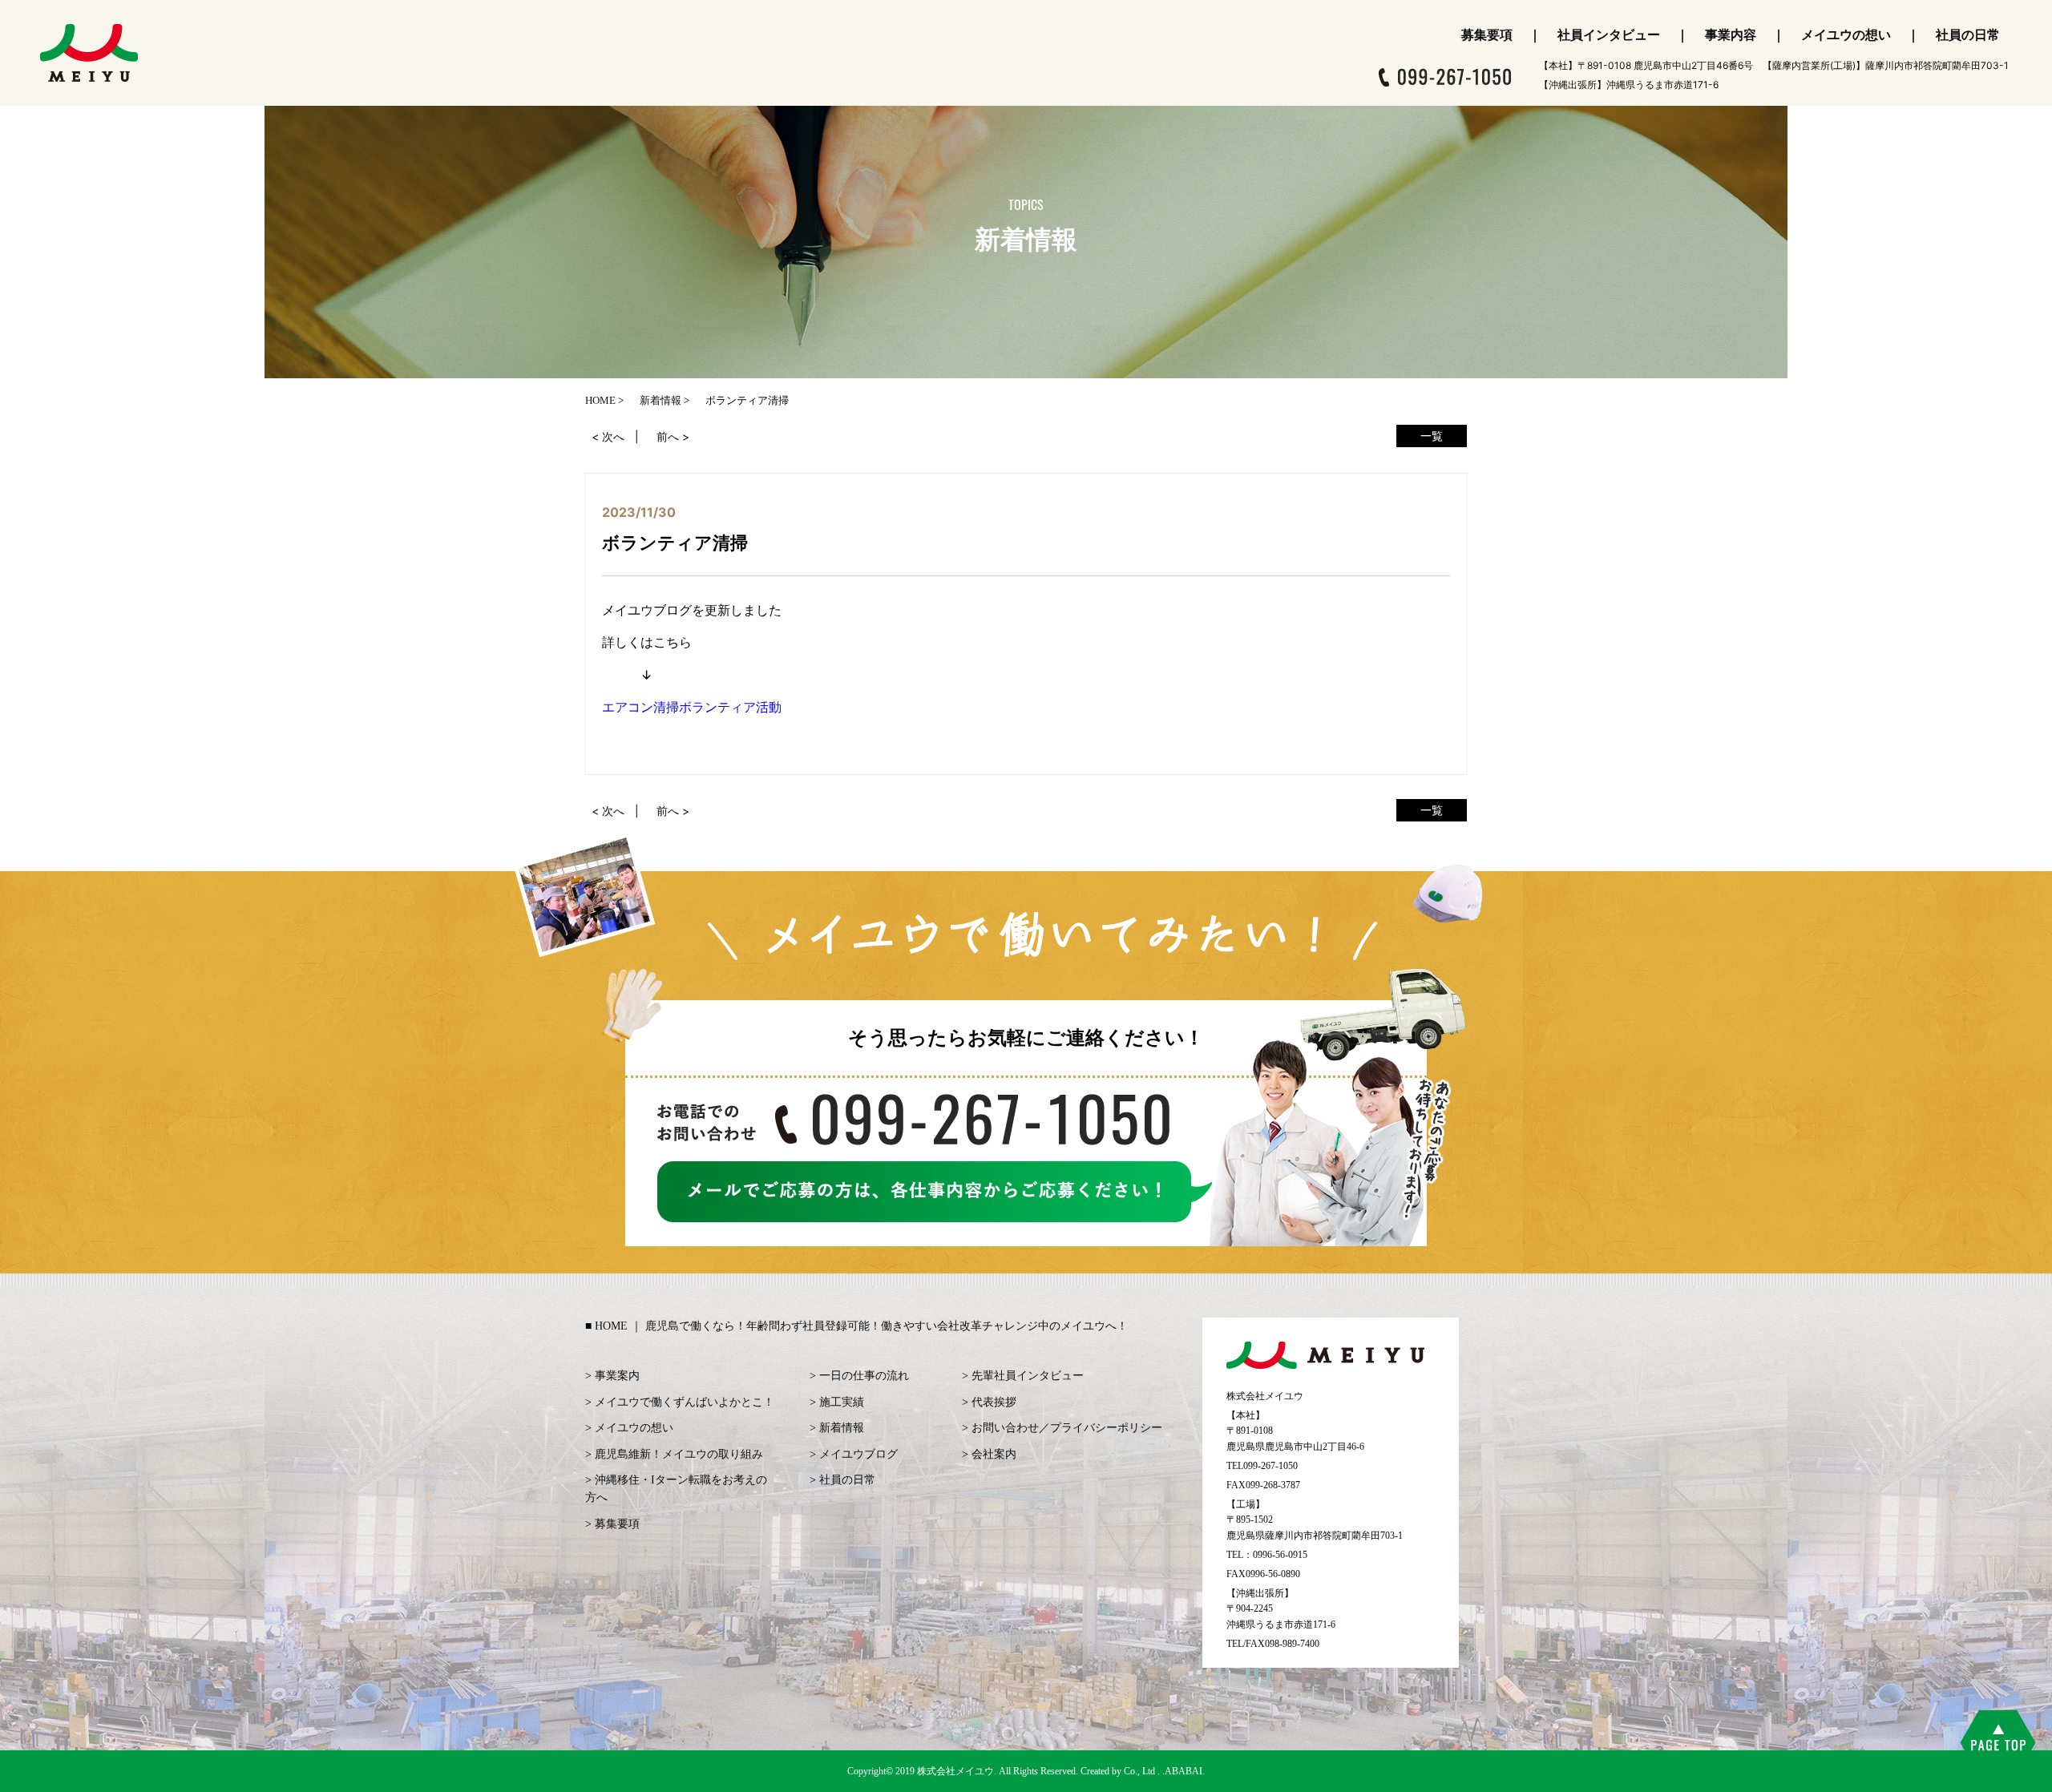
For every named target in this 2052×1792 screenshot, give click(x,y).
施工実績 (842, 1402)
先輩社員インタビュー (1028, 1376)
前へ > (673, 436)
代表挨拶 (994, 1402)
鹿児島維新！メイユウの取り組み (679, 1454)
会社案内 (994, 1454)
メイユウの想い (1846, 34)
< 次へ (608, 436)
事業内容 (1731, 34)
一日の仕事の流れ (864, 1376)
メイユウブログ (858, 1454)
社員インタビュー (1609, 34)
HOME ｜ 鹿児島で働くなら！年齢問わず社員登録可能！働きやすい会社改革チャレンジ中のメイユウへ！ (861, 1326)
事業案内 (617, 1376)
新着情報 (842, 1428)
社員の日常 (1968, 34)
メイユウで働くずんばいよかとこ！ (685, 1402)
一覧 (1432, 436)
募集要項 (1487, 34)
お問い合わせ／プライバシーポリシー (1067, 1428)
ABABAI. (1185, 1771)
